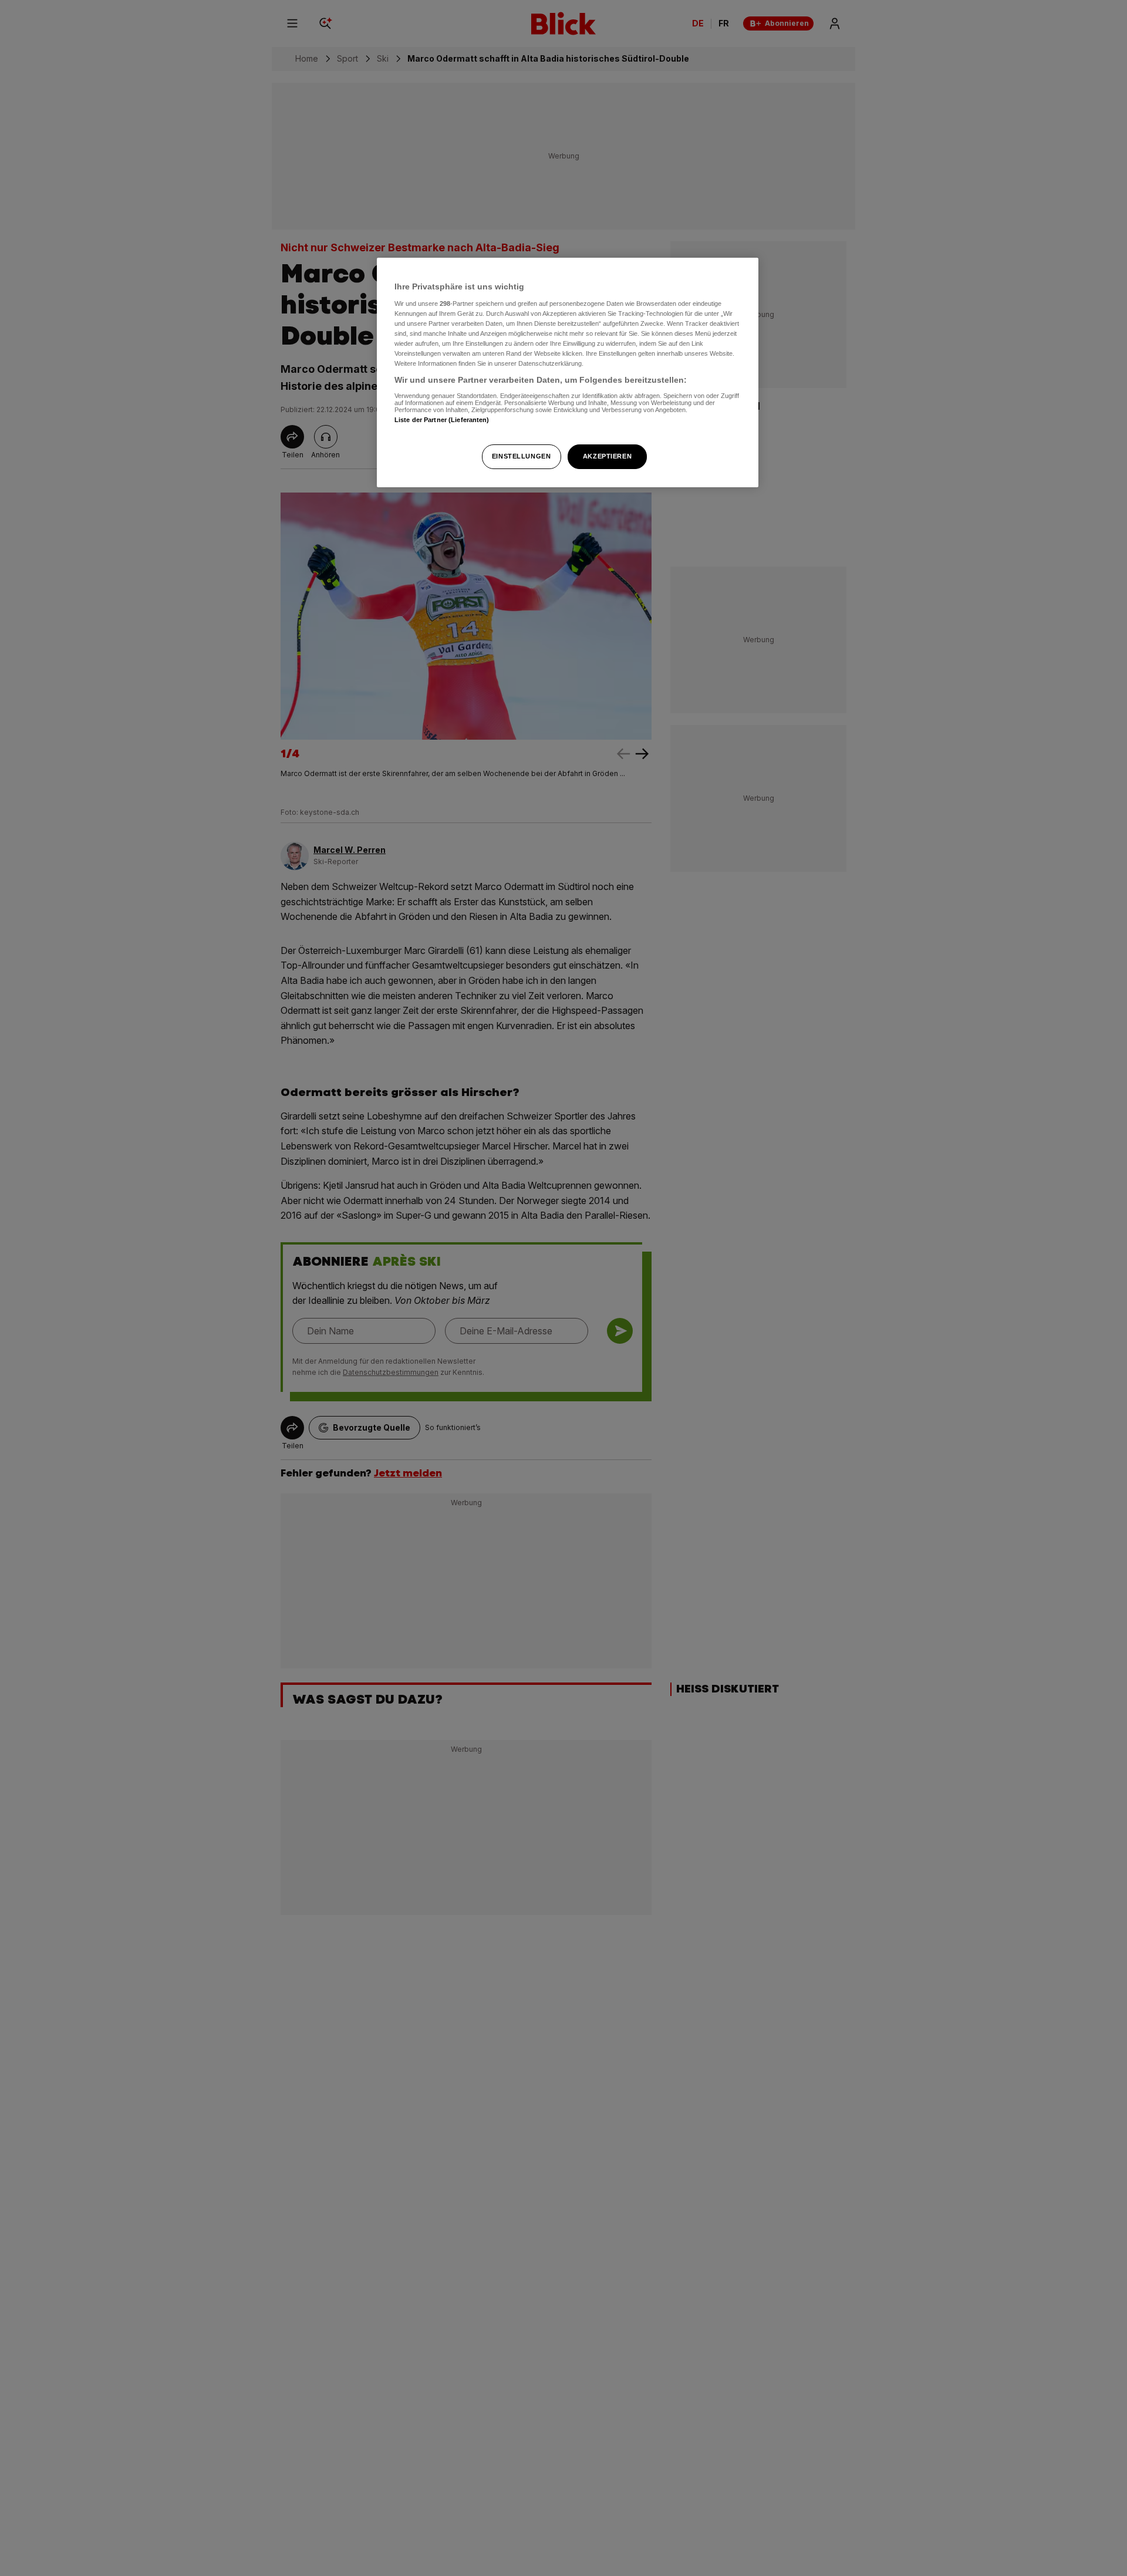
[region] (568, 372)
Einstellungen (521, 456)
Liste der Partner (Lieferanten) (442, 419)
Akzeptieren (607, 456)
